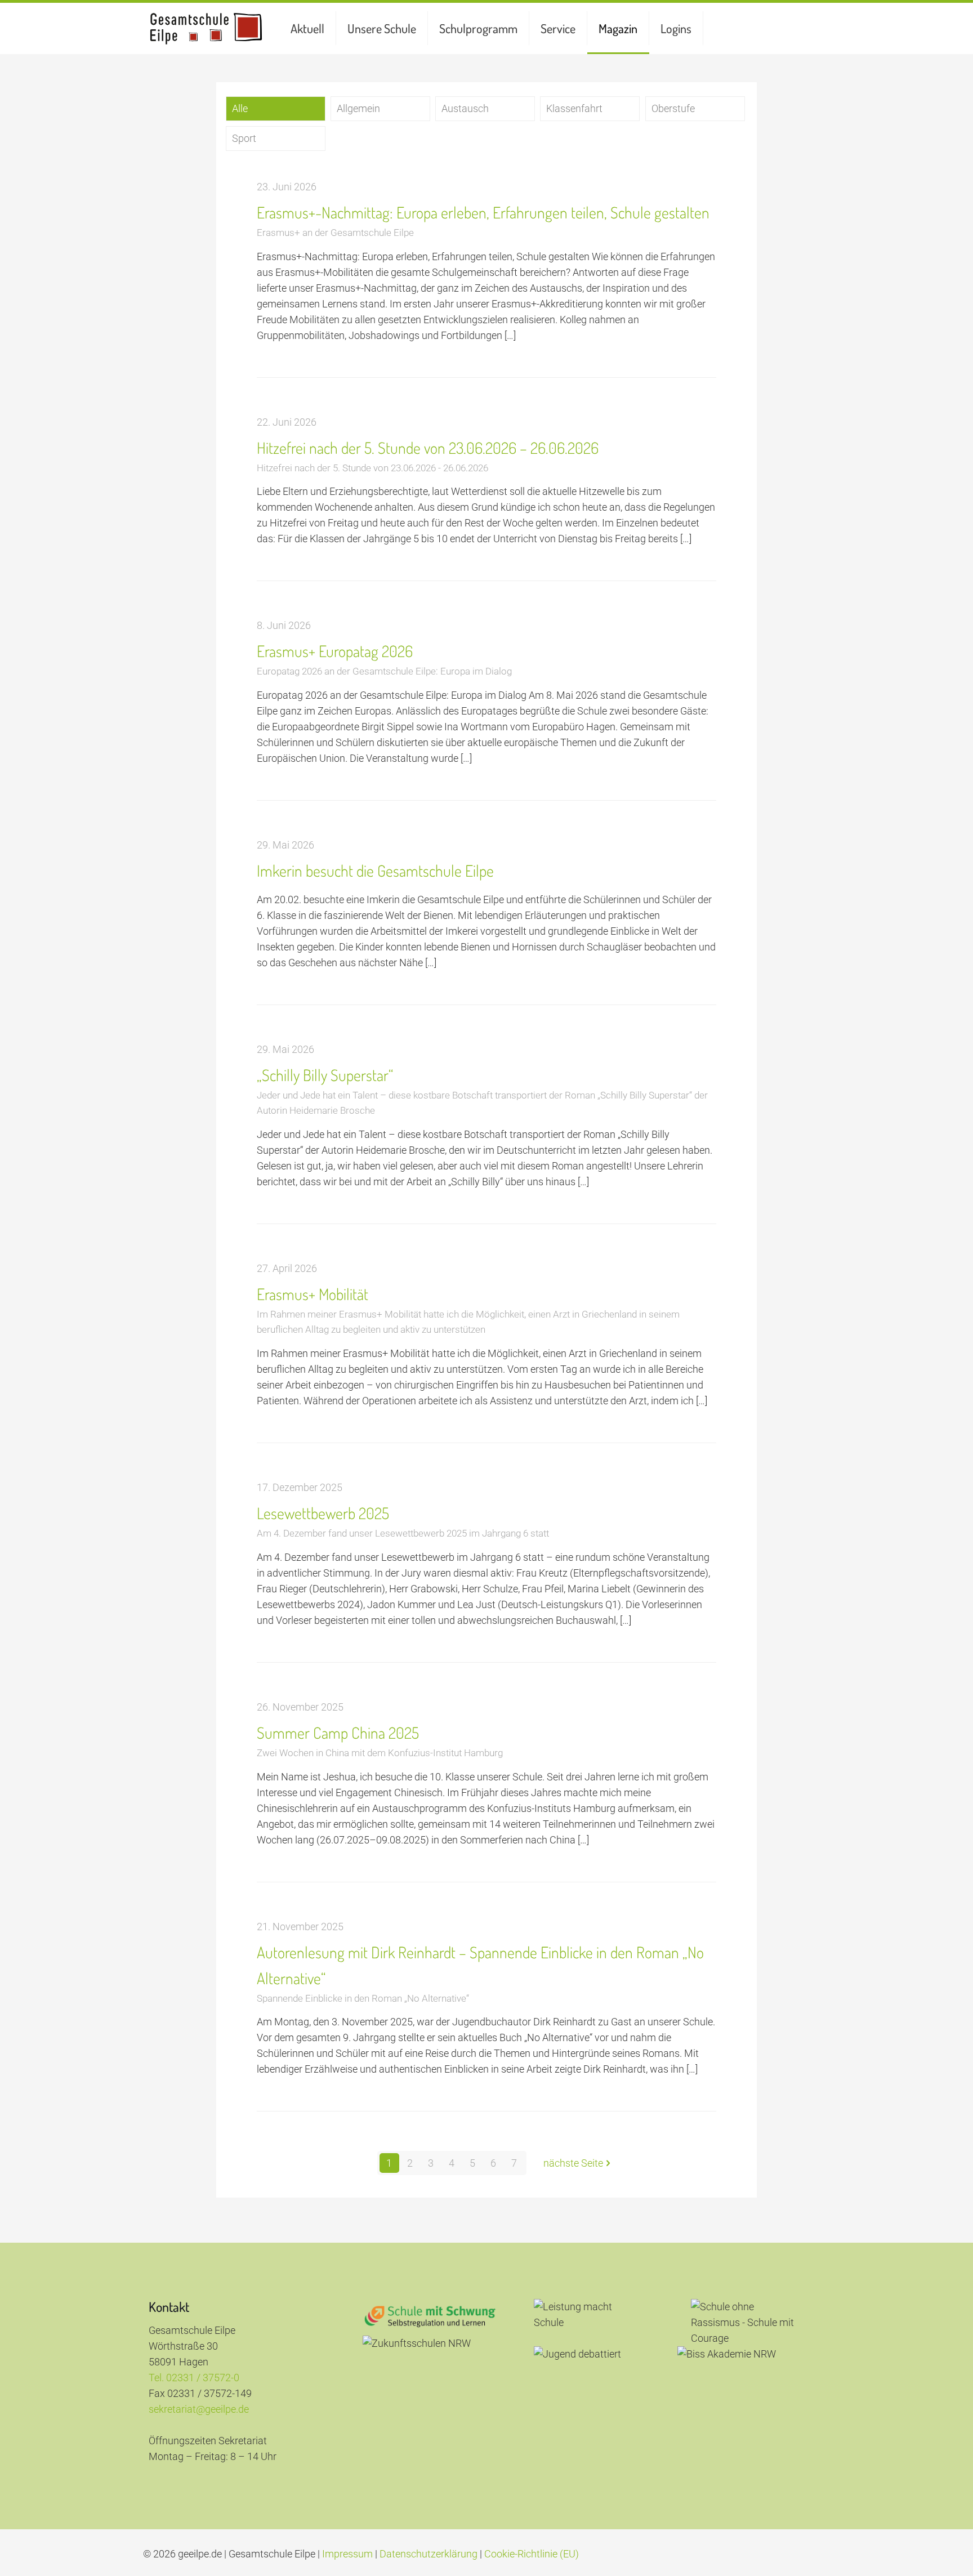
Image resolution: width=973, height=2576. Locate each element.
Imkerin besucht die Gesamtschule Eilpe (375, 870)
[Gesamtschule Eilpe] (206, 28)
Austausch (465, 108)
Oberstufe (673, 108)
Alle (240, 108)
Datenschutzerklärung (429, 2554)
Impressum (347, 2554)
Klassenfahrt (574, 108)
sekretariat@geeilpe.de (199, 2409)
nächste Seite (573, 2163)
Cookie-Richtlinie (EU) (532, 2554)
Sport (244, 138)
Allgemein (358, 108)
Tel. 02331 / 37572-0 (194, 2378)
